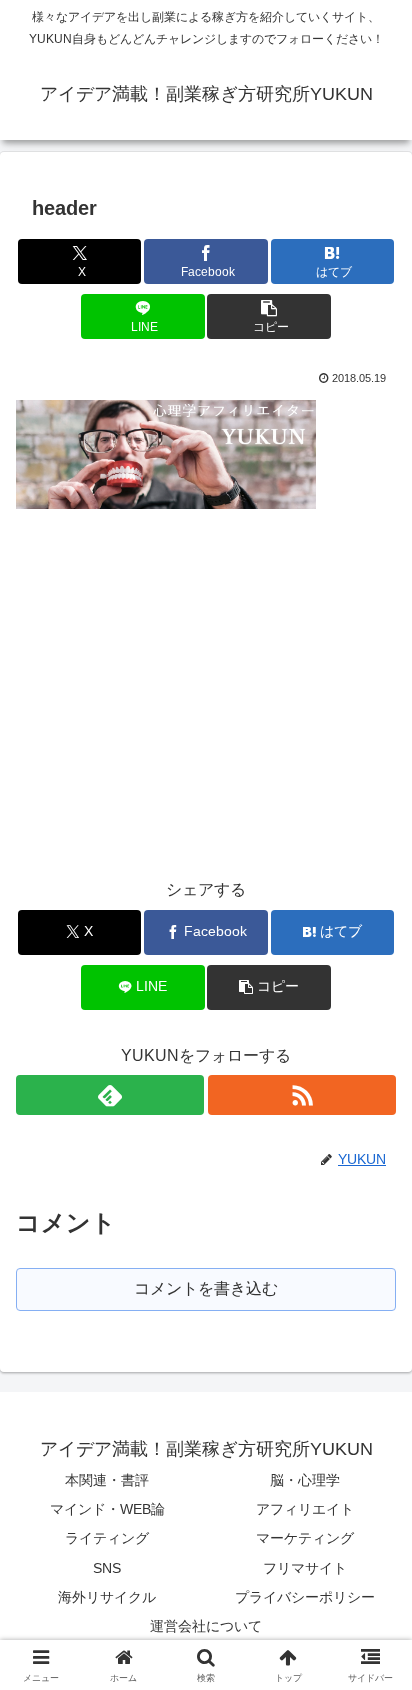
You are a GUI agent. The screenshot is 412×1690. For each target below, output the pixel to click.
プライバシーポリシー (305, 1597)
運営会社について (206, 1626)
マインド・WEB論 (107, 1509)
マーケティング (305, 1538)
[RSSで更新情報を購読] (302, 1095)
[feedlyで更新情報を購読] (110, 1095)
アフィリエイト (305, 1509)
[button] (269, 316)
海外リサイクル (107, 1597)
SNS (107, 1568)
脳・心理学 (305, 1480)
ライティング (107, 1538)
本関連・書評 (107, 1480)
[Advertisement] (184, 678)
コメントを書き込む (206, 1288)
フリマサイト (305, 1568)
